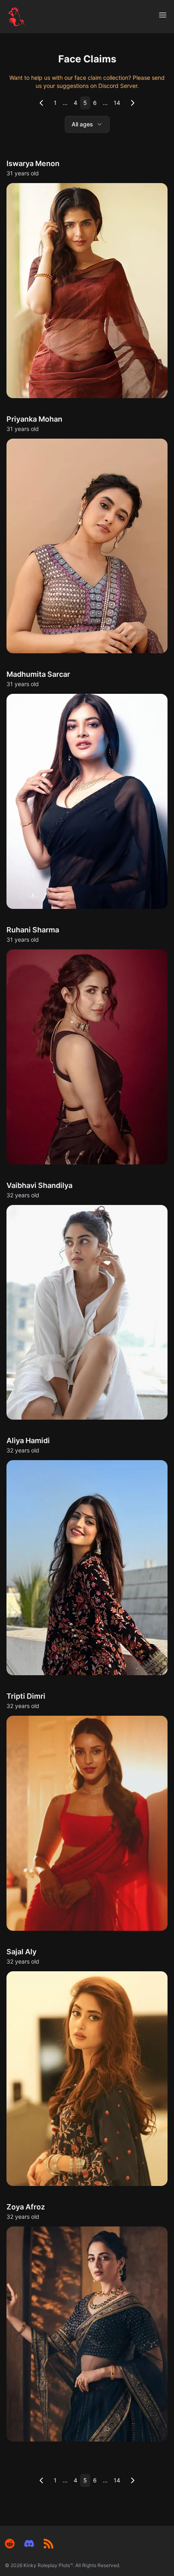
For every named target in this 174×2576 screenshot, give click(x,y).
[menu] (163, 15)
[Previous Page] (41, 103)
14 (117, 103)
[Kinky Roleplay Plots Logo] (17, 17)
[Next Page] (133, 103)
